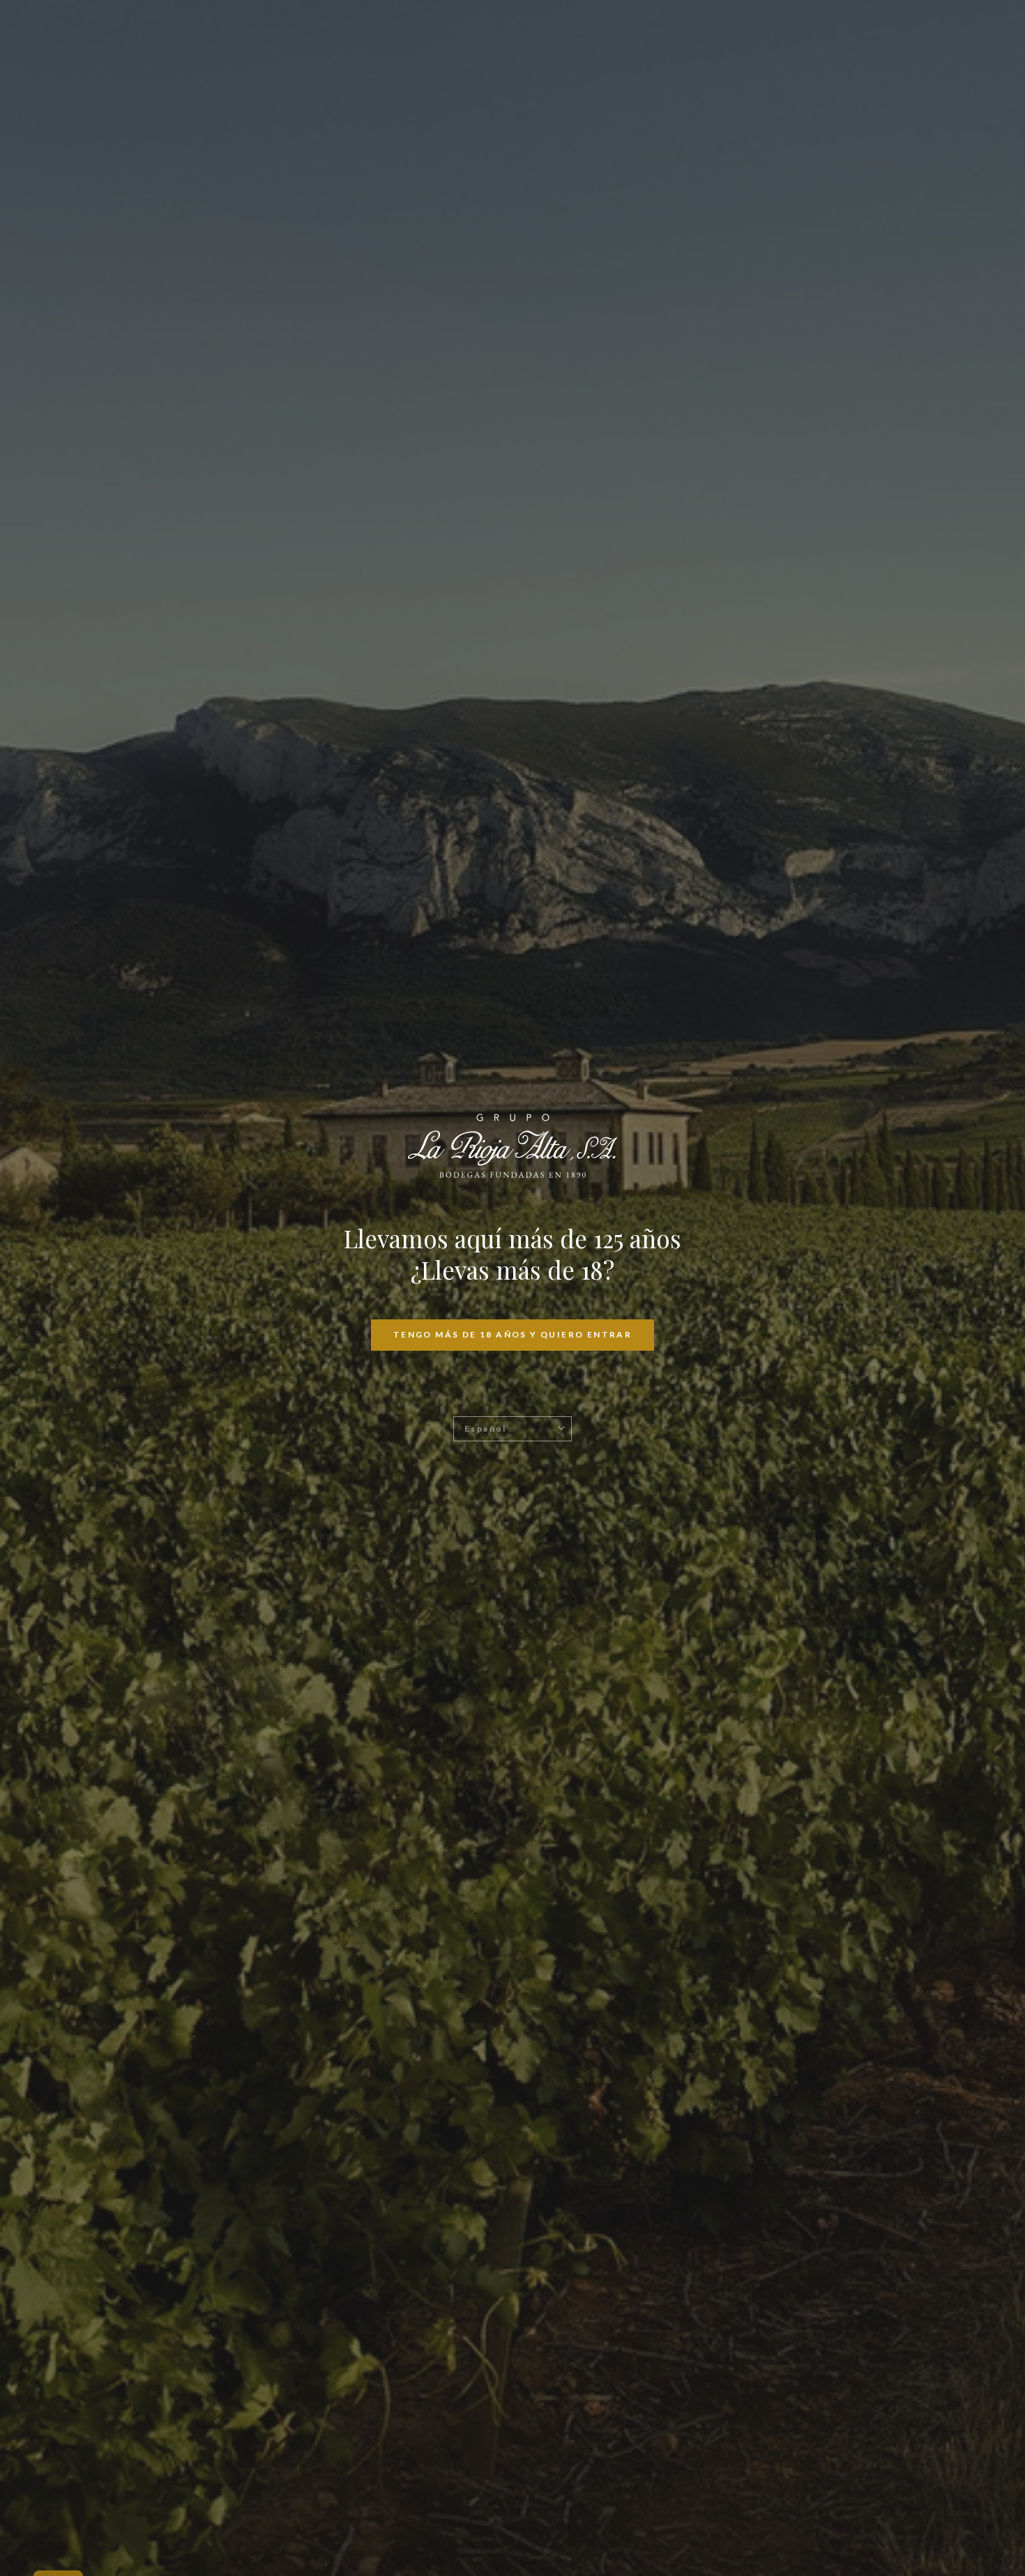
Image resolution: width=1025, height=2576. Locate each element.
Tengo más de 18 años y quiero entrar (512, 1334)
